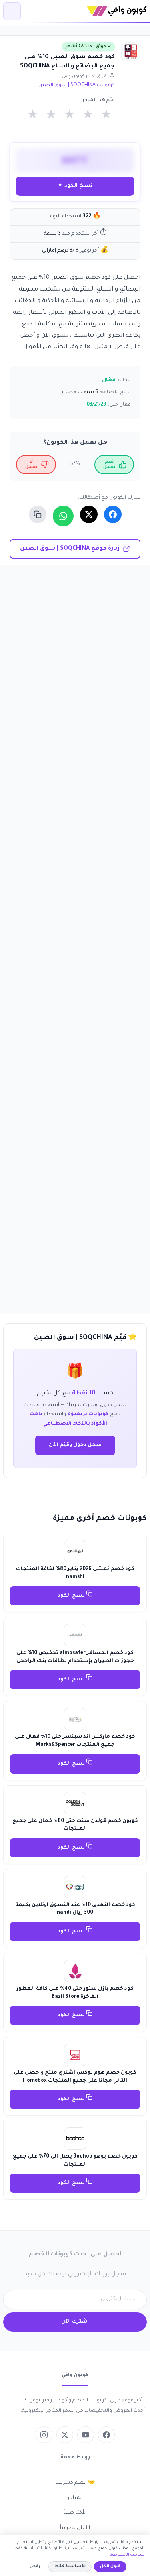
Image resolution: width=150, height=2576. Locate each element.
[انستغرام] (44, 2435)
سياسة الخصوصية (127, 2555)
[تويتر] (65, 2435)
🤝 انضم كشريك (75, 2483)
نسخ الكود (72, 1596)
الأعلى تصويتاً (75, 2528)
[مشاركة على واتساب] (63, 516)
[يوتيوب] (86, 2435)
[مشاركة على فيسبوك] (113, 514)
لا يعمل (31, 465)
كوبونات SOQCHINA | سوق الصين (77, 85)
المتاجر (75, 2498)
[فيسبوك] (106, 2435)
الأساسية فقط (70, 2567)
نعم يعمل (109, 465)
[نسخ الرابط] (38, 514)
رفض (35, 2567)
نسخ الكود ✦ (75, 186)
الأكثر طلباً (75, 2513)
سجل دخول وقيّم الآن (75, 1445)
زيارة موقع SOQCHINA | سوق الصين (70, 549)
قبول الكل (110, 2567)
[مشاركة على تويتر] (89, 514)
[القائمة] (12, 11)
